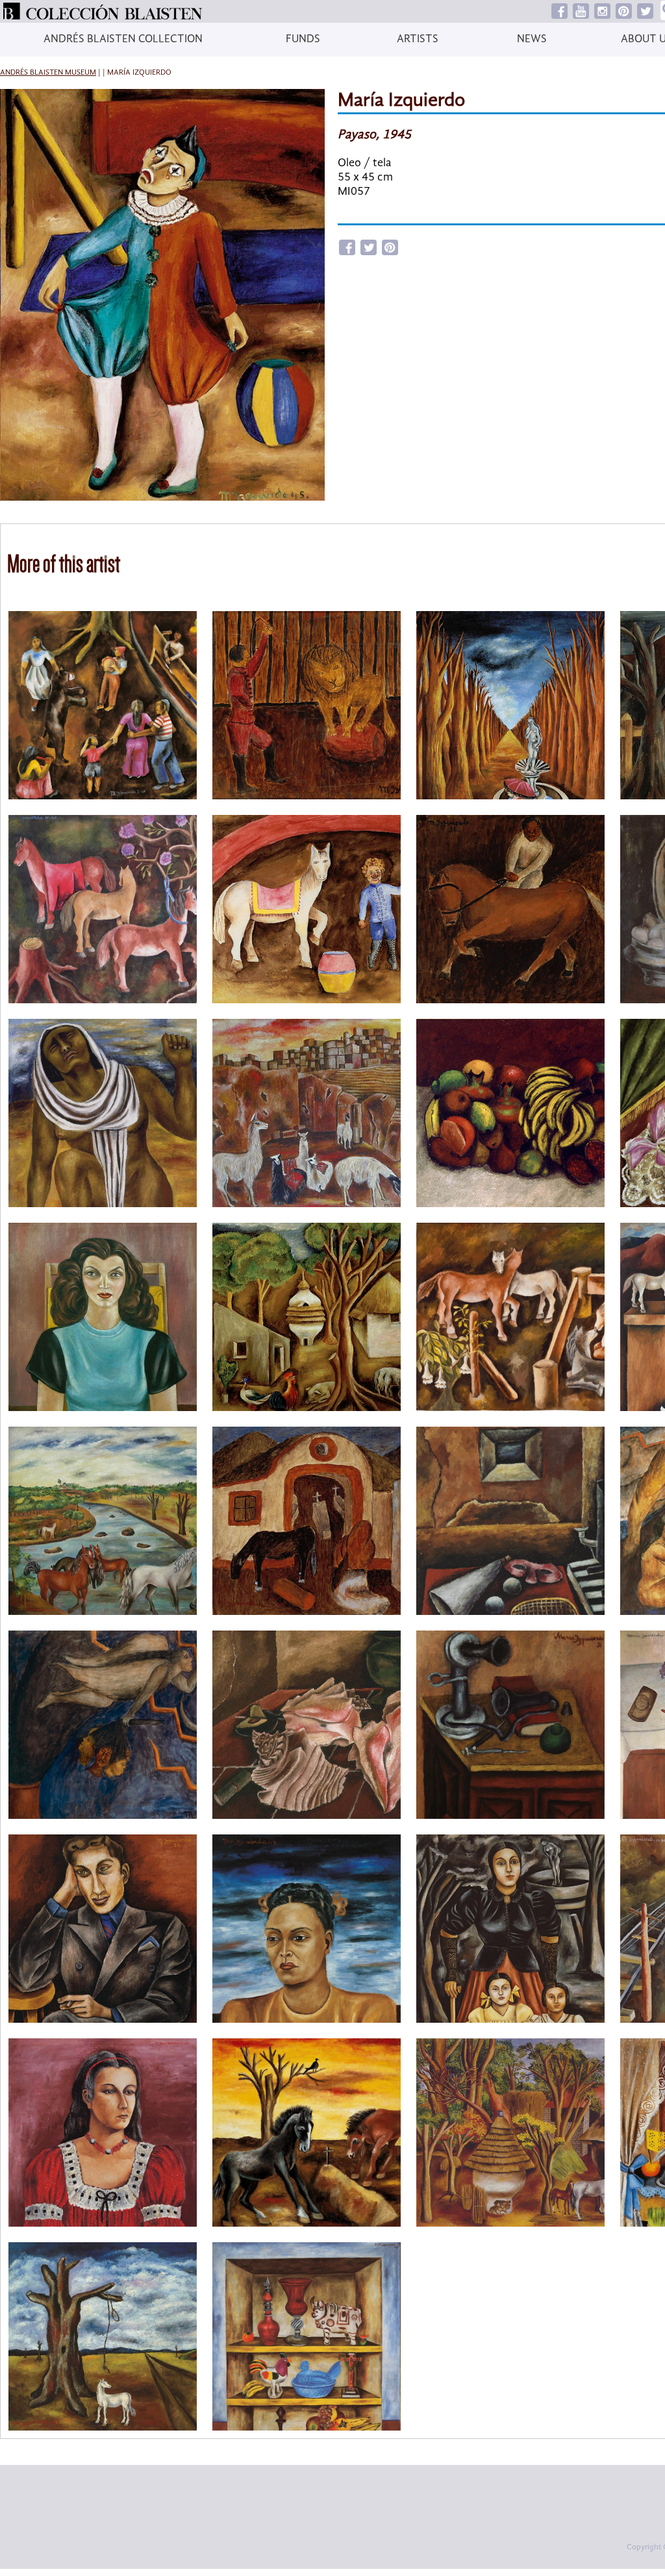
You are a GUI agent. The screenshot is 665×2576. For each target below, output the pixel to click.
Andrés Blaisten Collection (123, 39)
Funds (303, 39)
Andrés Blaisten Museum (48, 73)
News (532, 39)
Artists (418, 39)
